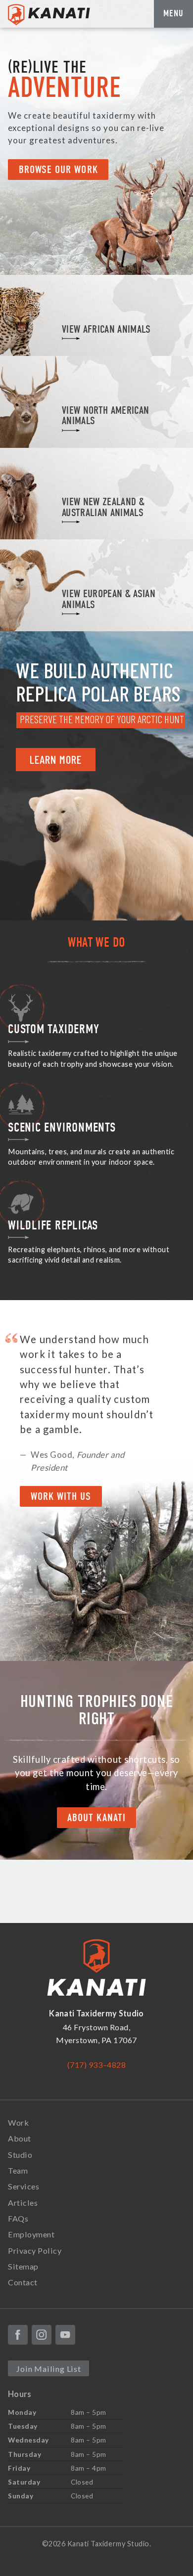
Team (18, 2170)
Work (18, 2122)
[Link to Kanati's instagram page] (42, 2335)
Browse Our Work (58, 170)
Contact (23, 2282)
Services (24, 2186)
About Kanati (96, 1818)
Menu (173, 13)
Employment (31, 2234)
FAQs (18, 2218)
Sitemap (23, 2266)
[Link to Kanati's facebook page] (18, 2335)
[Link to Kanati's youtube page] (65, 2335)
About (20, 2138)
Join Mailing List (48, 2369)
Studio (20, 2155)
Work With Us (61, 1497)
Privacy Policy (35, 2250)
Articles (23, 2203)
